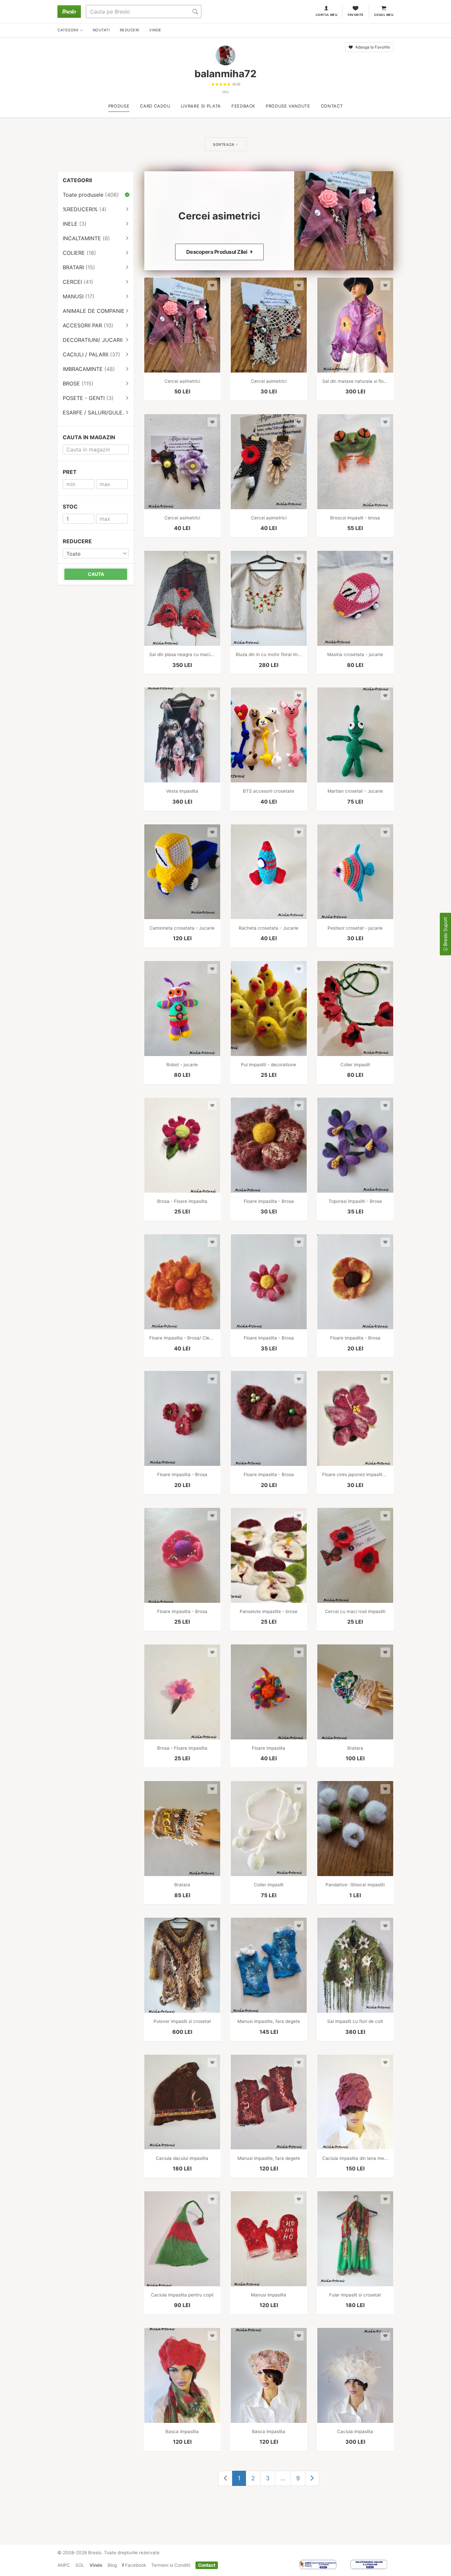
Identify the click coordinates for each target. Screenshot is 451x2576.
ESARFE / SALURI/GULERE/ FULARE (98, 413)
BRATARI (79, 267)
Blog (112, 2565)
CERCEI (78, 282)
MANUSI (79, 296)
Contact (207, 2565)
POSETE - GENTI (88, 398)
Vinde (96, 2565)
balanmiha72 (225, 74)
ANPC (64, 2565)
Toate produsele (91, 195)
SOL (80, 2565)
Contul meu (327, 15)
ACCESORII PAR (88, 325)
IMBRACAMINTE (89, 369)
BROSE (78, 383)
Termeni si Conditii (171, 2565)
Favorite (356, 15)
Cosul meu (384, 15)
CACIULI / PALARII (91, 354)
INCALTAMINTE (86, 238)
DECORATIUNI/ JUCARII (98, 340)
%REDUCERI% (85, 209)
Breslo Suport (445, 932)
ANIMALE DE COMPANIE (98, 311)
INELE (75, 224)
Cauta (96, 574)
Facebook (135, 2565)
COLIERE (79, 253)
